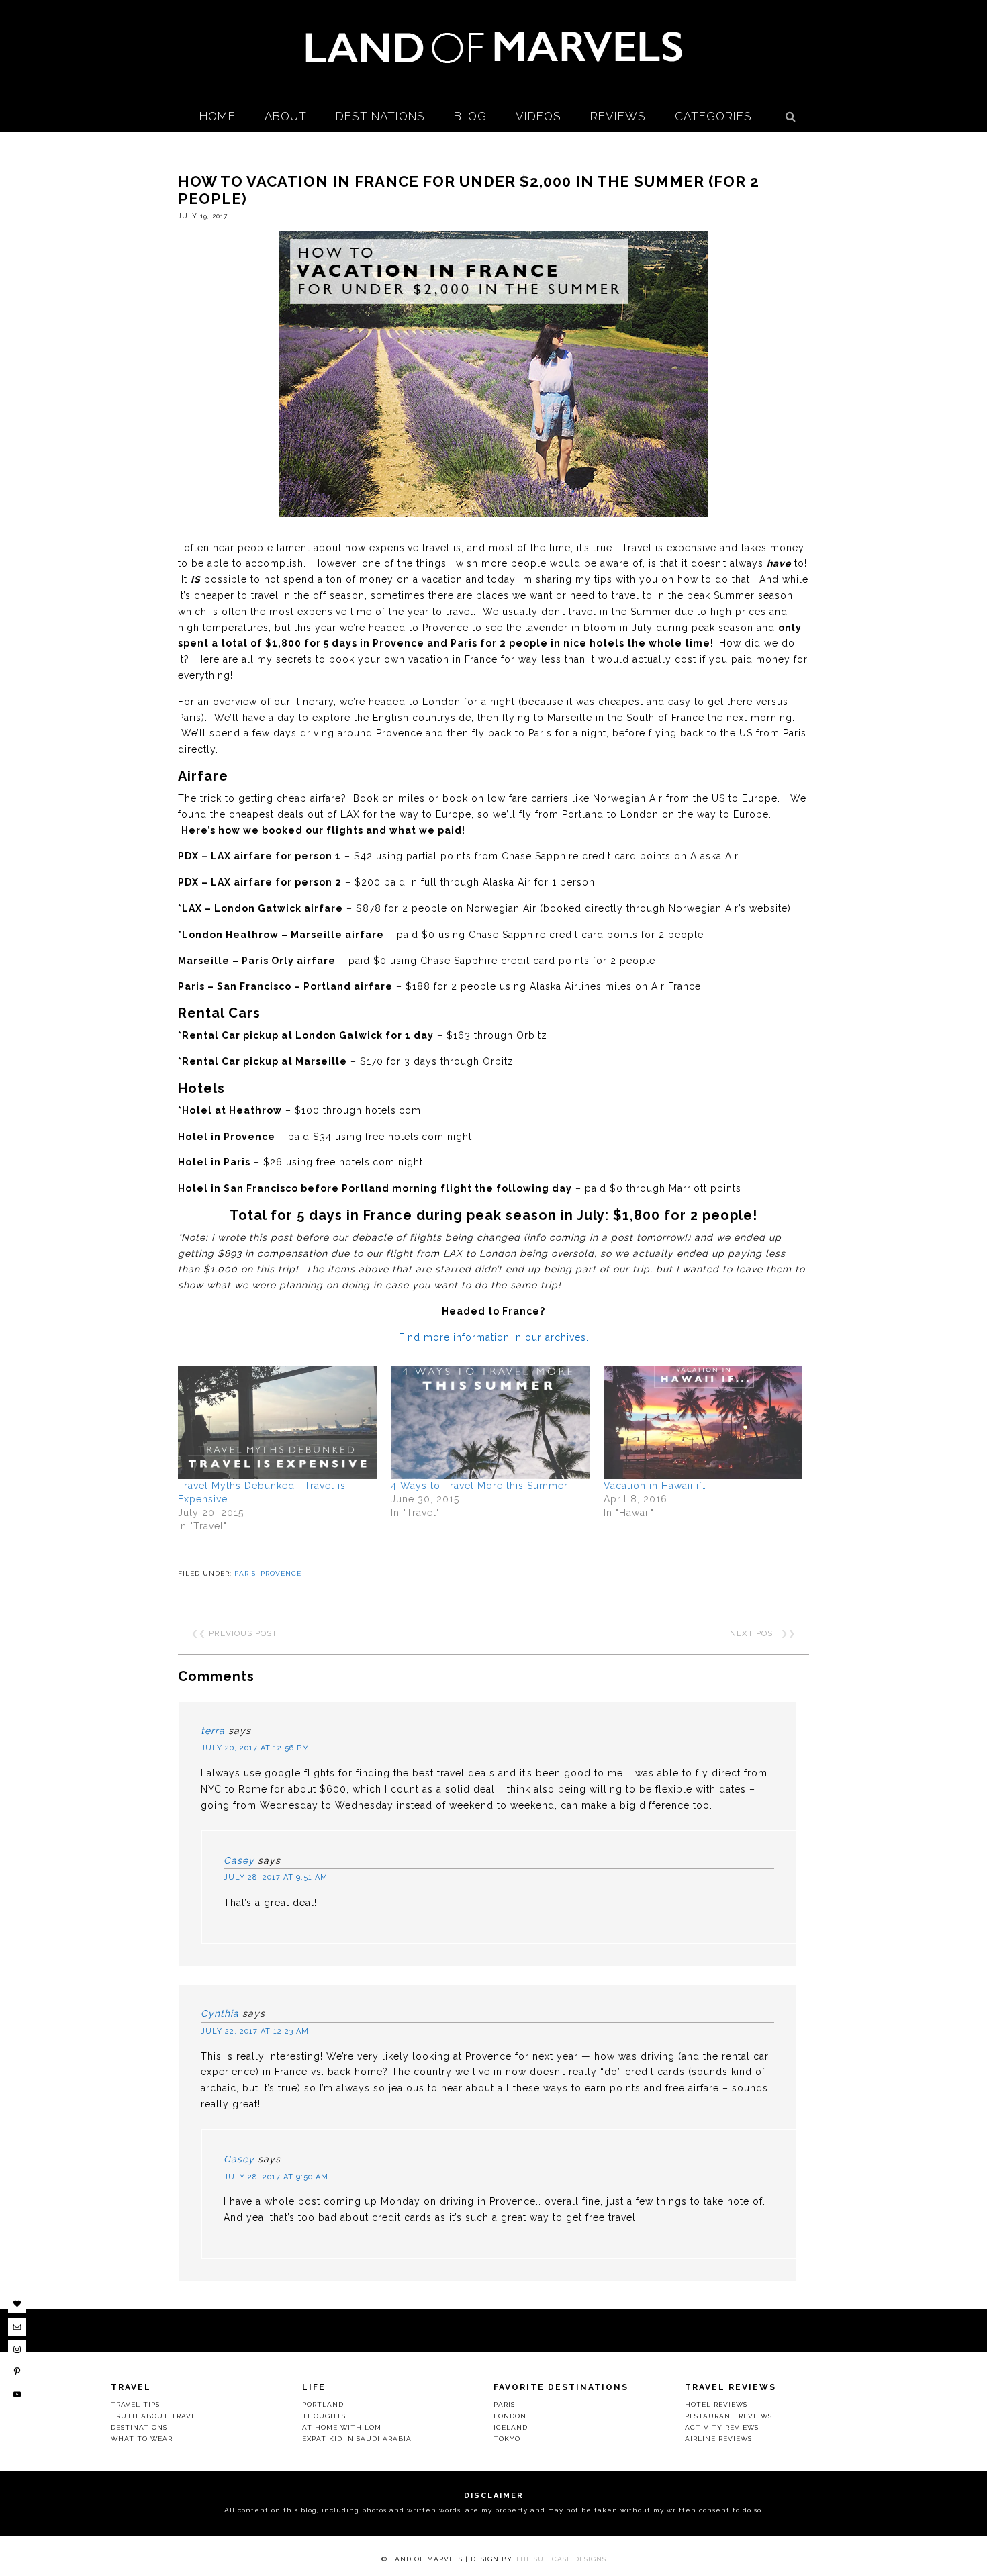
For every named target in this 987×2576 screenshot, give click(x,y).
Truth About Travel (156, 2416)
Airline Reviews (718, 2439)
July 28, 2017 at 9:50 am (276, 2177)
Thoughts (324, 2416)
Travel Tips (135, 2404)
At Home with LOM (342, 2427)
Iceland (511, 2427)
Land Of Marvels (493, 47)
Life (314, 2387)
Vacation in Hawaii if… (656, 1486)
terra (213, 1731)
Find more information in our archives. (494, 1337)
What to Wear (142, 2439)
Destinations (139, 2427)
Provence (281, 1573)
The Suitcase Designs (561, 2559)
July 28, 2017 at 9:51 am (276, 1877)
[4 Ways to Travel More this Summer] (490, 1423)
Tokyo (507, 2439)
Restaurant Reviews (728, 2416)
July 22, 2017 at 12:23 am (255, 2031)
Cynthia (220, 2013)
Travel (131, 2387)
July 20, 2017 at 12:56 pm (255, 1748)
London (510, 2416)
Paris (245, 1573)
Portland (323, 2404)
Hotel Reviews (716, 2404)
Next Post (754, 1633)
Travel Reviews (731, 2387)
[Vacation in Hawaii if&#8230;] (703, 1423)
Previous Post (243, 1633)
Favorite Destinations (561, 2387)
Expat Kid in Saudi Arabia (357, 2439)
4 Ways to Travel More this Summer (479, 1486)
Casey (239, 1860)
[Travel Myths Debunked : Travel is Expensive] (278, 1423)
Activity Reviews (722, 2427)
